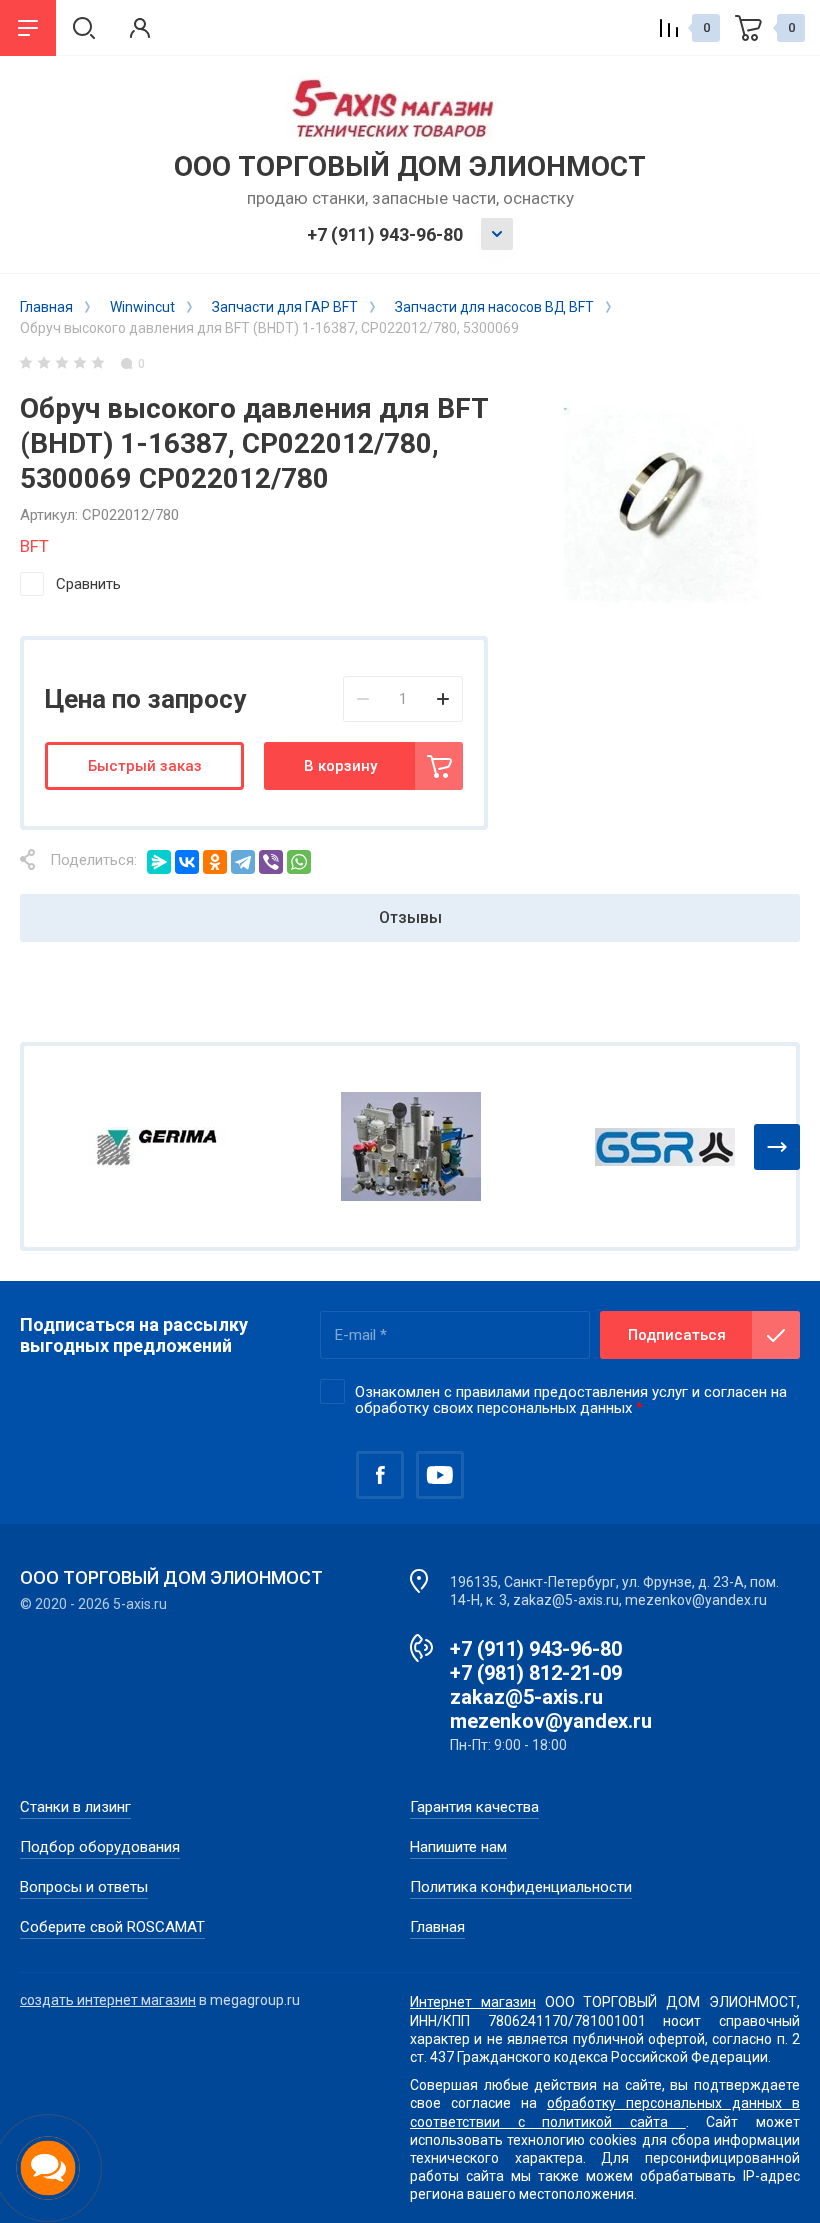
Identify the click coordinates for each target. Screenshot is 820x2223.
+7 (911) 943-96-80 (385, 234)
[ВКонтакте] (187, 862)
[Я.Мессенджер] (159, 862)
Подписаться (677, 1335)
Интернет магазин (473, 2002)
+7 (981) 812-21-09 (536, 1673)
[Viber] (271, 862)
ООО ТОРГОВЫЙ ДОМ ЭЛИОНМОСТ (410, 166)
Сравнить (88, 584)
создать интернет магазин (108, 2000)
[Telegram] (243, 862)
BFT (34, 546)
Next (777, 1147)
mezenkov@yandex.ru (551, 1721)
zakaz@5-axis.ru (526, 1697)
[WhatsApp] (299, 862)
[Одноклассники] (215, 862)
